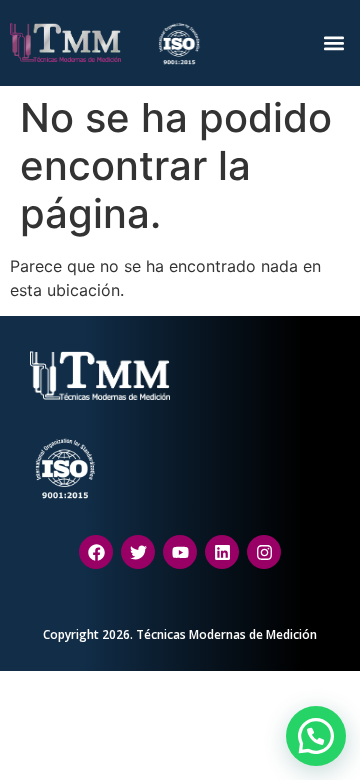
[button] (333, 42)
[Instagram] (264, 552)
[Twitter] (138, 552)
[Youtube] (180, 552)
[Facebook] (96, 552)
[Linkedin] (222, 552)
